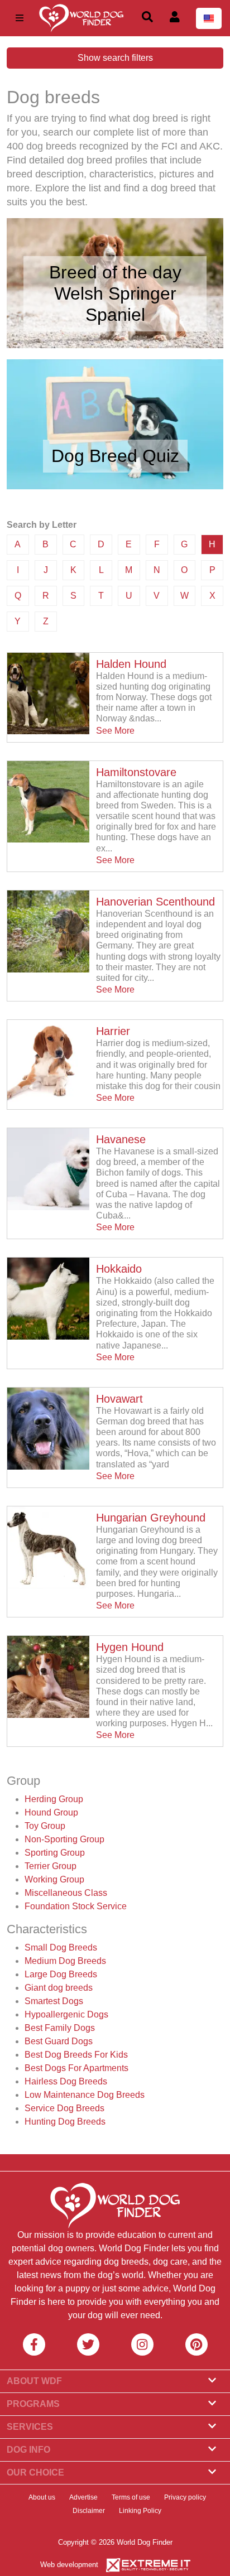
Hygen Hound (130, 1647)
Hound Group (51, 1812)
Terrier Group (51, 1866)
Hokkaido (119, 1269)
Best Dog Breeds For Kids (76, 2055)
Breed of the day (115, 272)
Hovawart (119, 1399)
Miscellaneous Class (66, 1893)
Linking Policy (140, 2511)
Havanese (121, 1139)
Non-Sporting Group (64, 1839)
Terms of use (131, 2497)
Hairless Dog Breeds (66, 2081)
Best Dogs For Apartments (76, 2068)
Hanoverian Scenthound (155, 902)
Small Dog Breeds (61, 1947)
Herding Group (54, 1799)
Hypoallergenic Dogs (66, 2014)
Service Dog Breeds (64, 2108)
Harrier (113, 1031)
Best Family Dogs (60, 2028)
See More (115, 731)
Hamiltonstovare (136, 772)
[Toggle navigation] (20, 18)
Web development (69, 2565)
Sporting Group (55, 1853)
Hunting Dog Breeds (65, 2122)
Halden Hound (131, 664)
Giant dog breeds (59, 1988)
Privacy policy (185, 2497)
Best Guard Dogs (59, 2041)
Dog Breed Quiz (115, 456)
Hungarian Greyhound (151, 1518)
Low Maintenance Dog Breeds (85, 2095)
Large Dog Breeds (61, 1974)
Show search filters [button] (115, 58)
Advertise (83, 2497)
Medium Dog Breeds (65, 1961)
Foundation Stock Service (76, 1906)
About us (42, 2497)
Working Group (54, 1879)
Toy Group (45, 1826)
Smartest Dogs (54, 2001)
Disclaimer (89, 2511)
